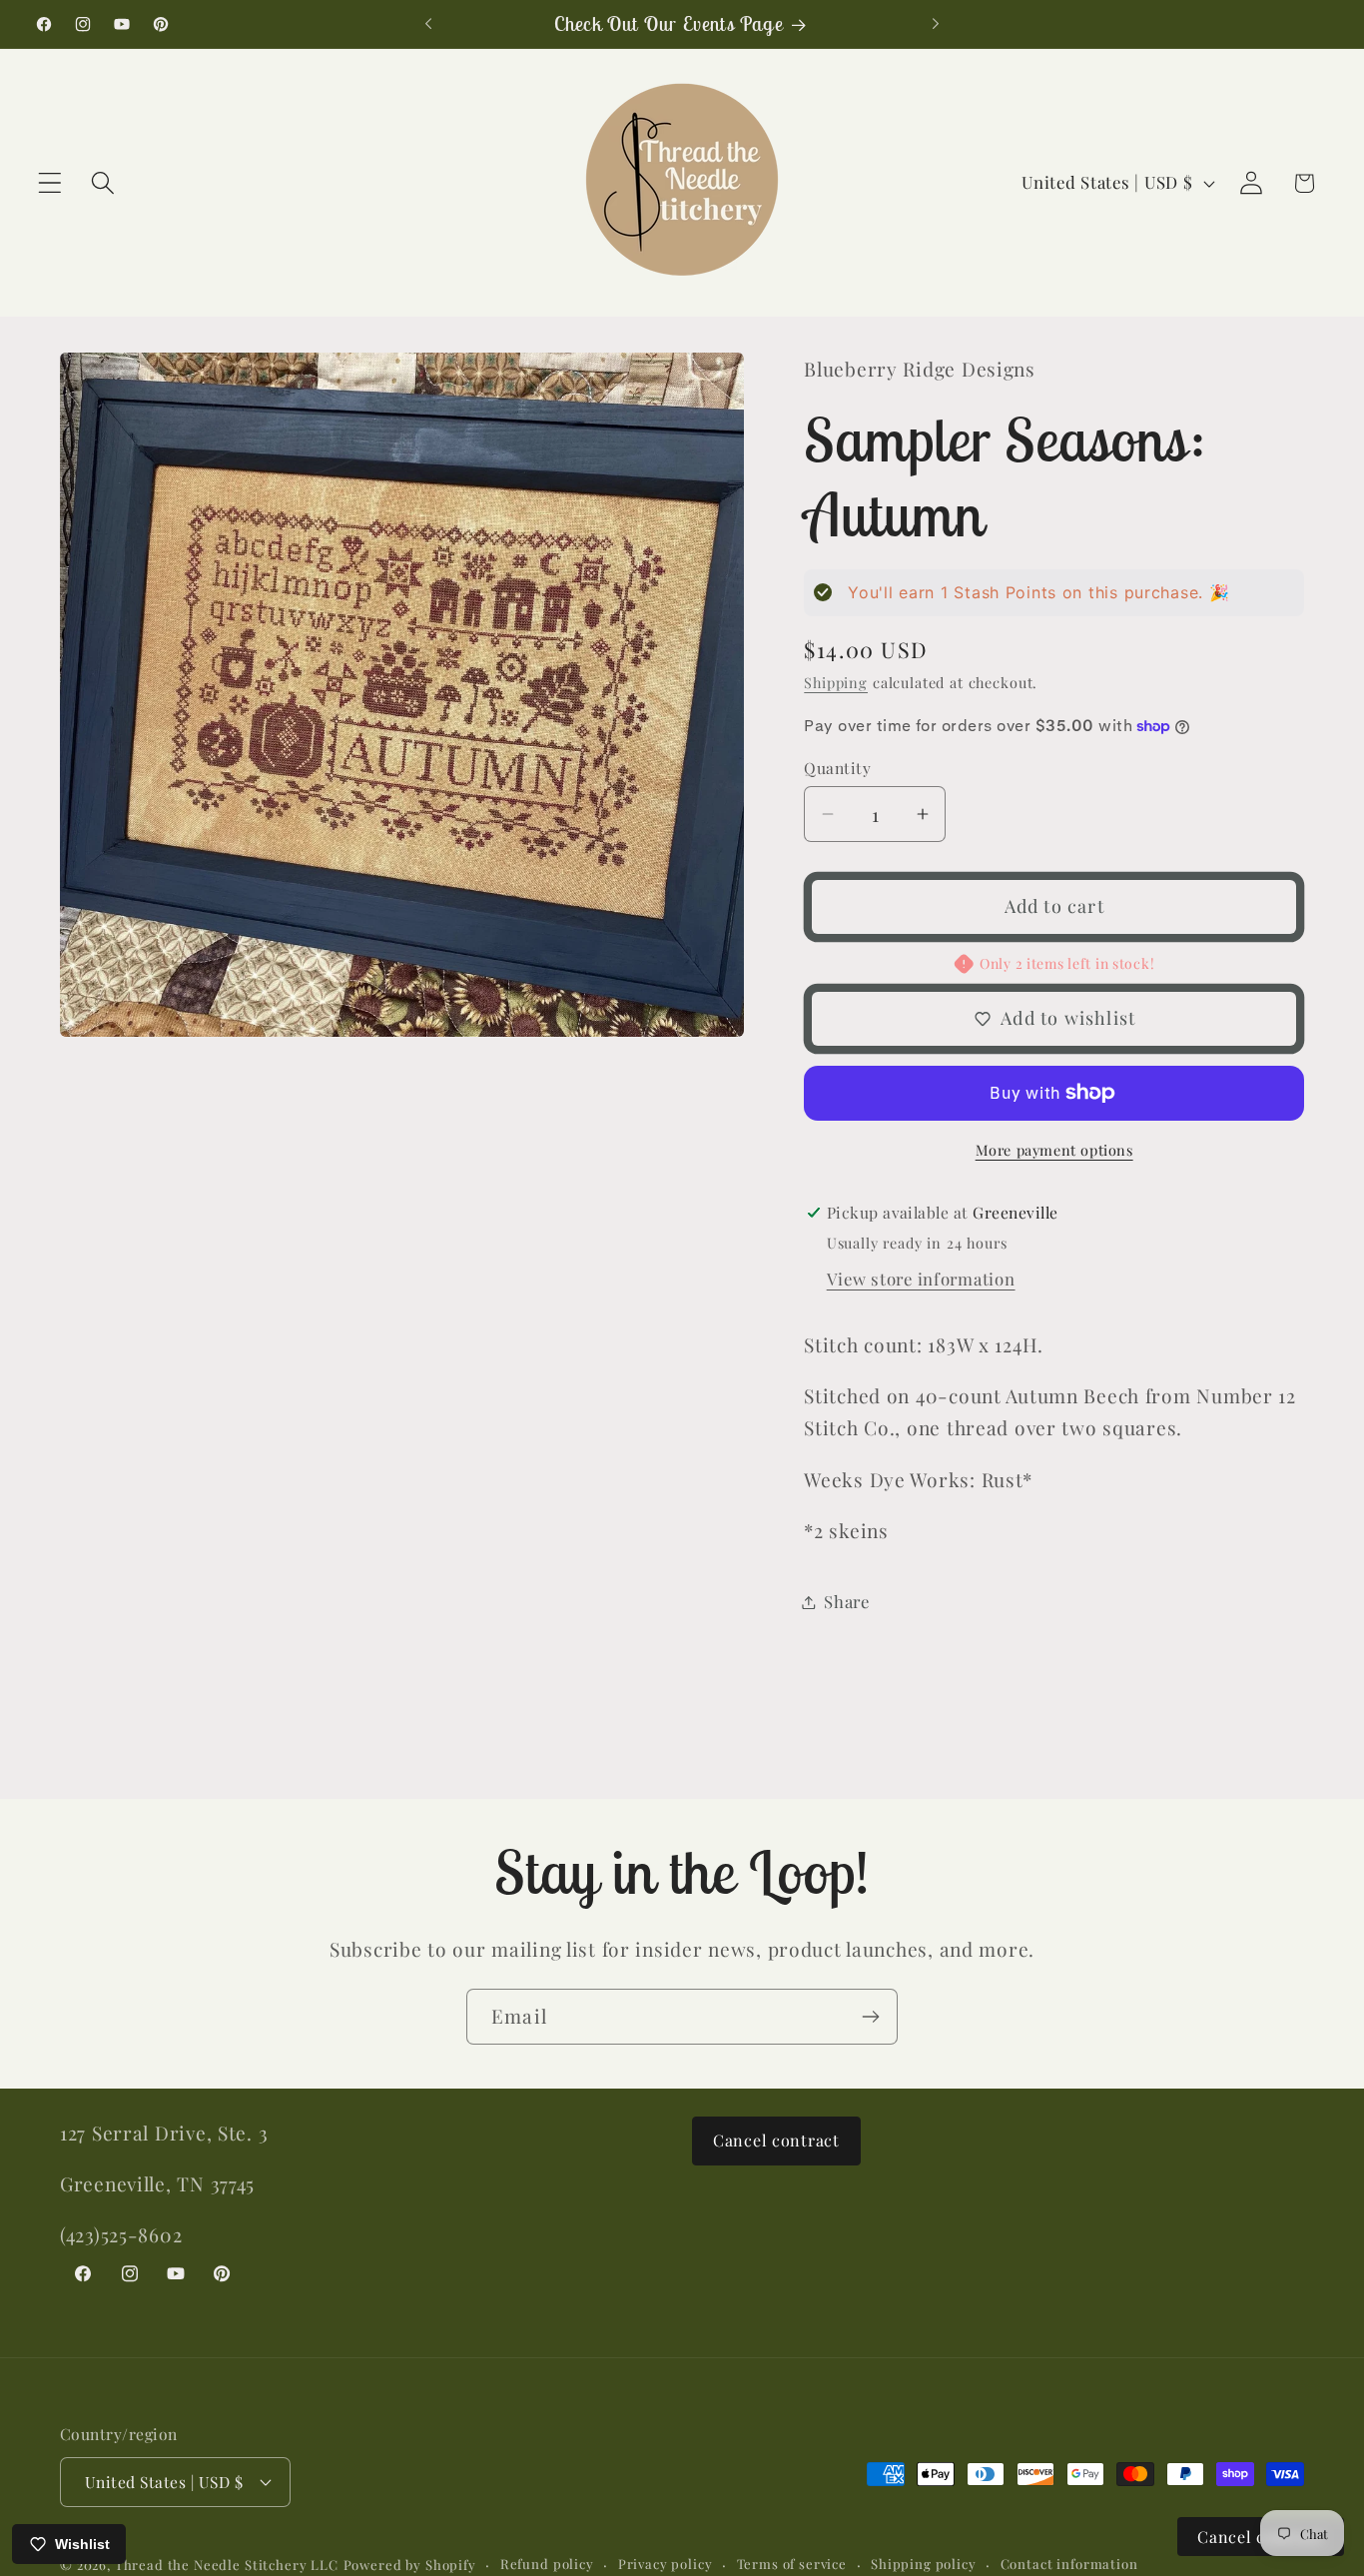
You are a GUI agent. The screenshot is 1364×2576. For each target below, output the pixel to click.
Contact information (1069, 2564)
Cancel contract (776, 2140)
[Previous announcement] (428, 24)
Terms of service (792, 2564)
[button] (50, 183)
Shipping (836, 682)
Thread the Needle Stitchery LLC (227, 2565)
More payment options (1054, 1150)
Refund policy (547, 2564)
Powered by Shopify (410, 2565)
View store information (921, 1279)
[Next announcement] (936, 24)
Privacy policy (666, 2564)
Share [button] (847, 1601)
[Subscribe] (870, 2017)
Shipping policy (924, 2564)
